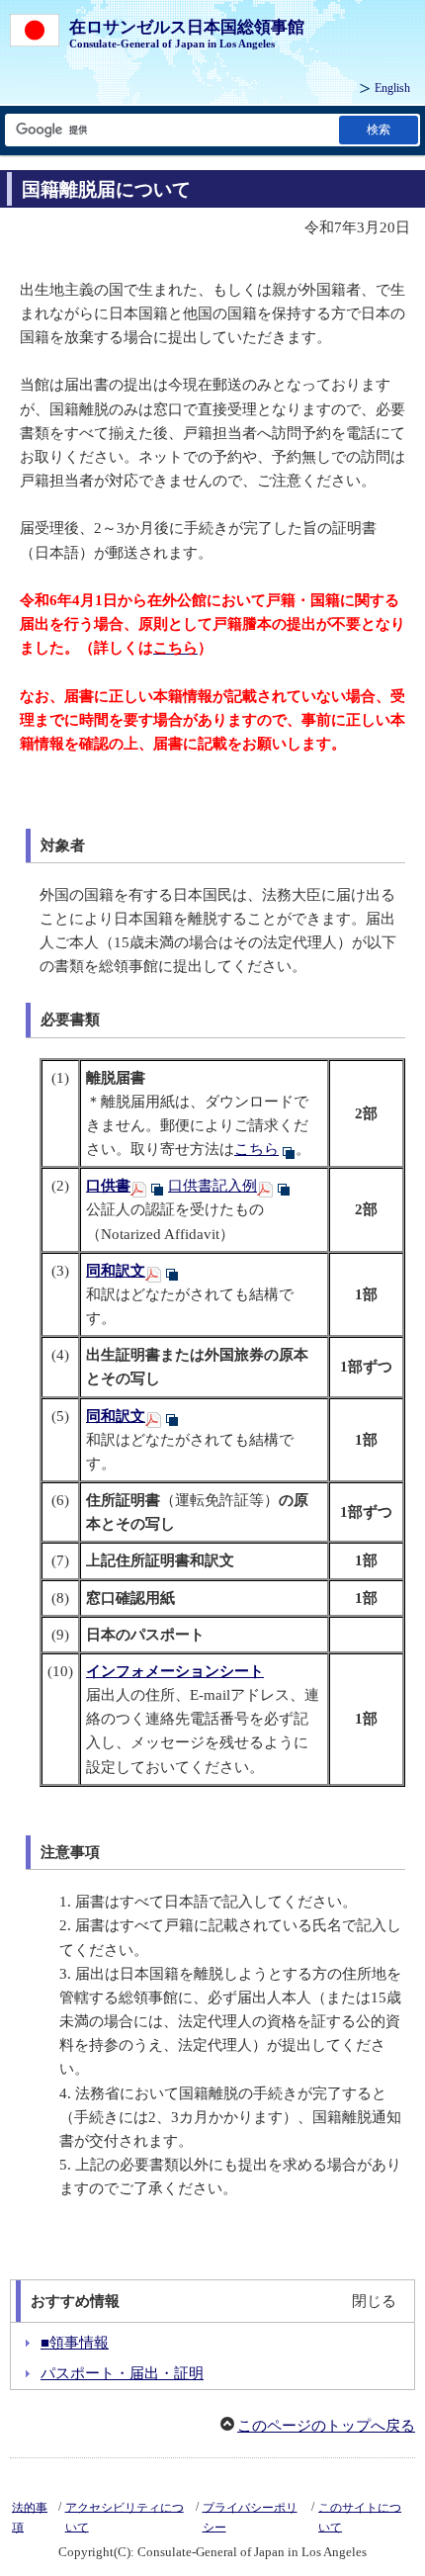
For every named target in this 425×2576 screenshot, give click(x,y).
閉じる (374, 2301)
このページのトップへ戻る (326, 2426)
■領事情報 (75, 2343)
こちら (256, 1149)
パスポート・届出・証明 (122, 2373)
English (392, 88)
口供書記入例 (212, 1186)
